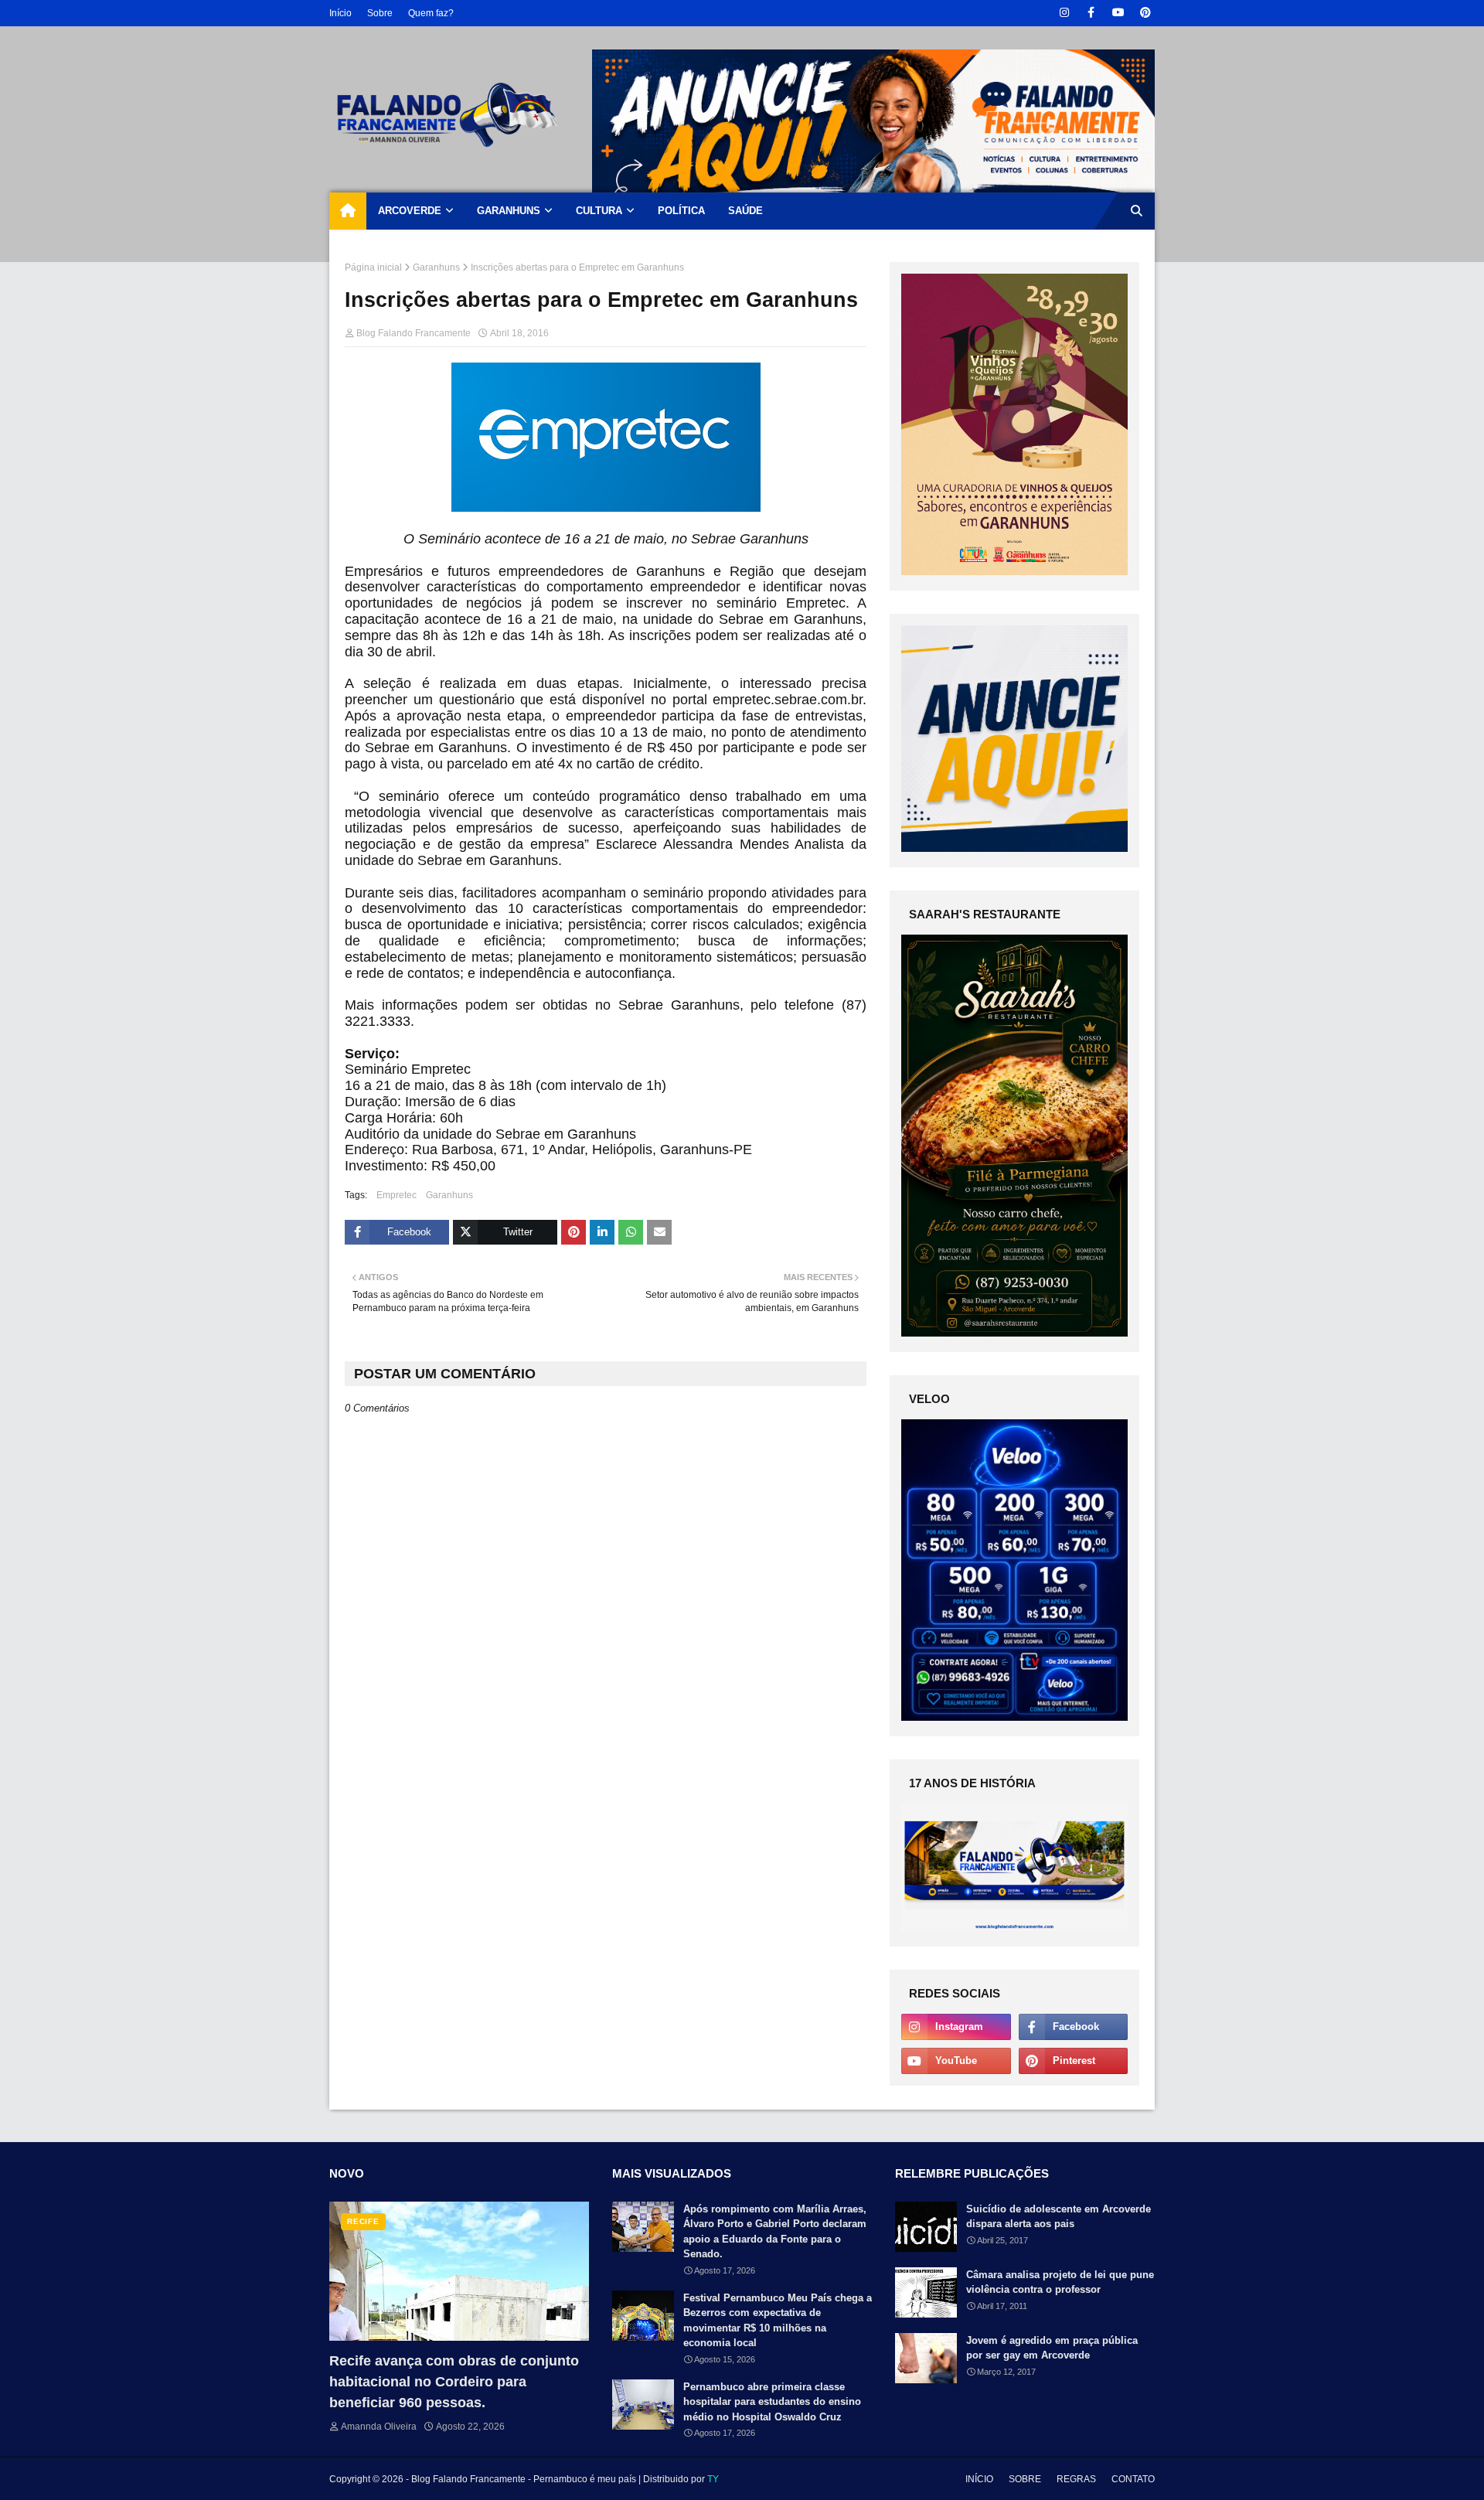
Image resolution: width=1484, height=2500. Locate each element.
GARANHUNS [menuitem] (509, 211)
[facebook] (1091, 13)
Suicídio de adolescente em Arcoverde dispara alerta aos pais (1059, 2217)
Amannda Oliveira (379, 2427)
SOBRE (1025, 2479)
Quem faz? (431, 13)
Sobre (380, 13)
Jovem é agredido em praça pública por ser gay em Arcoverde (1052, 2348)
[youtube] (1118, 13)
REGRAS (1076, 2479)
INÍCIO (979, 2479)
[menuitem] (348, 211)
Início (340, 13)
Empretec (397, 1195)
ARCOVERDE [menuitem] (410, 211)
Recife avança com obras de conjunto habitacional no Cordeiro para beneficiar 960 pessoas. (454, 2382)
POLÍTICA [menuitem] (681, 211)
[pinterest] (1145, 13)
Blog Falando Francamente (414, 333)
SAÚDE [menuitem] (745, 211)
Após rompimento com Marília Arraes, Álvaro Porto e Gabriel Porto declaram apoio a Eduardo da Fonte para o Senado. (775, 2232)
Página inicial (373, 267)
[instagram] (1064, 13)
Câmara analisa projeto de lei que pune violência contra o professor (1060, 2282)
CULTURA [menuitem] (599, 211)
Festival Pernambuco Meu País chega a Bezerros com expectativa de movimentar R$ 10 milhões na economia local (778, 2321)
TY (713, 2479)
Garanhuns (436, 267)
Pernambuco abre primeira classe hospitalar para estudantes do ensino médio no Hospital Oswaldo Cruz (772, 2402)
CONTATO (1133, 2479)
